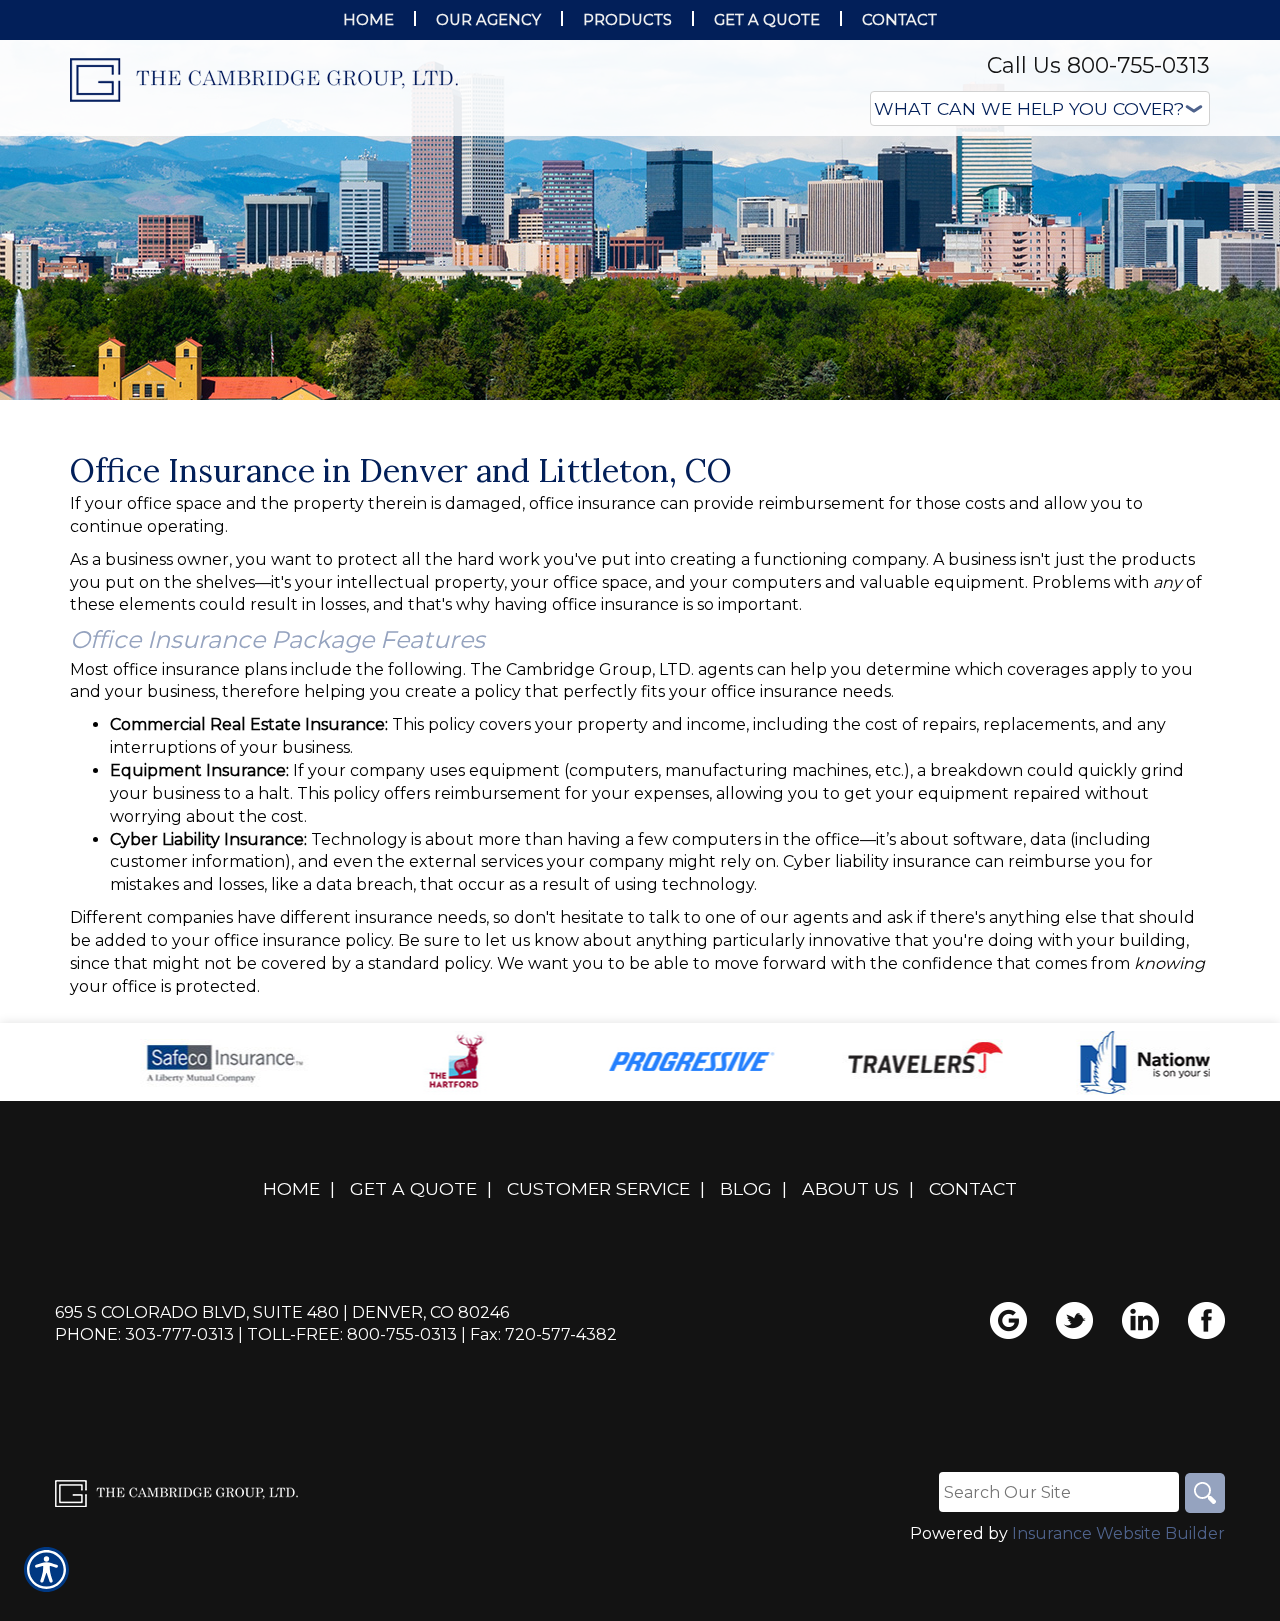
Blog (746, 1188)
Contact (973, 1188)
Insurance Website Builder (1118, 1533)
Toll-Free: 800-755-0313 (352, 1334)
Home (291, 1188)
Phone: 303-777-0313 (144, 1334)
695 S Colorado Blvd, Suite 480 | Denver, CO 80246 (282, 1312)
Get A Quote (413, 1188)
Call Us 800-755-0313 (1098, 65)
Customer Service (598, 1188)
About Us (850, 1188)
